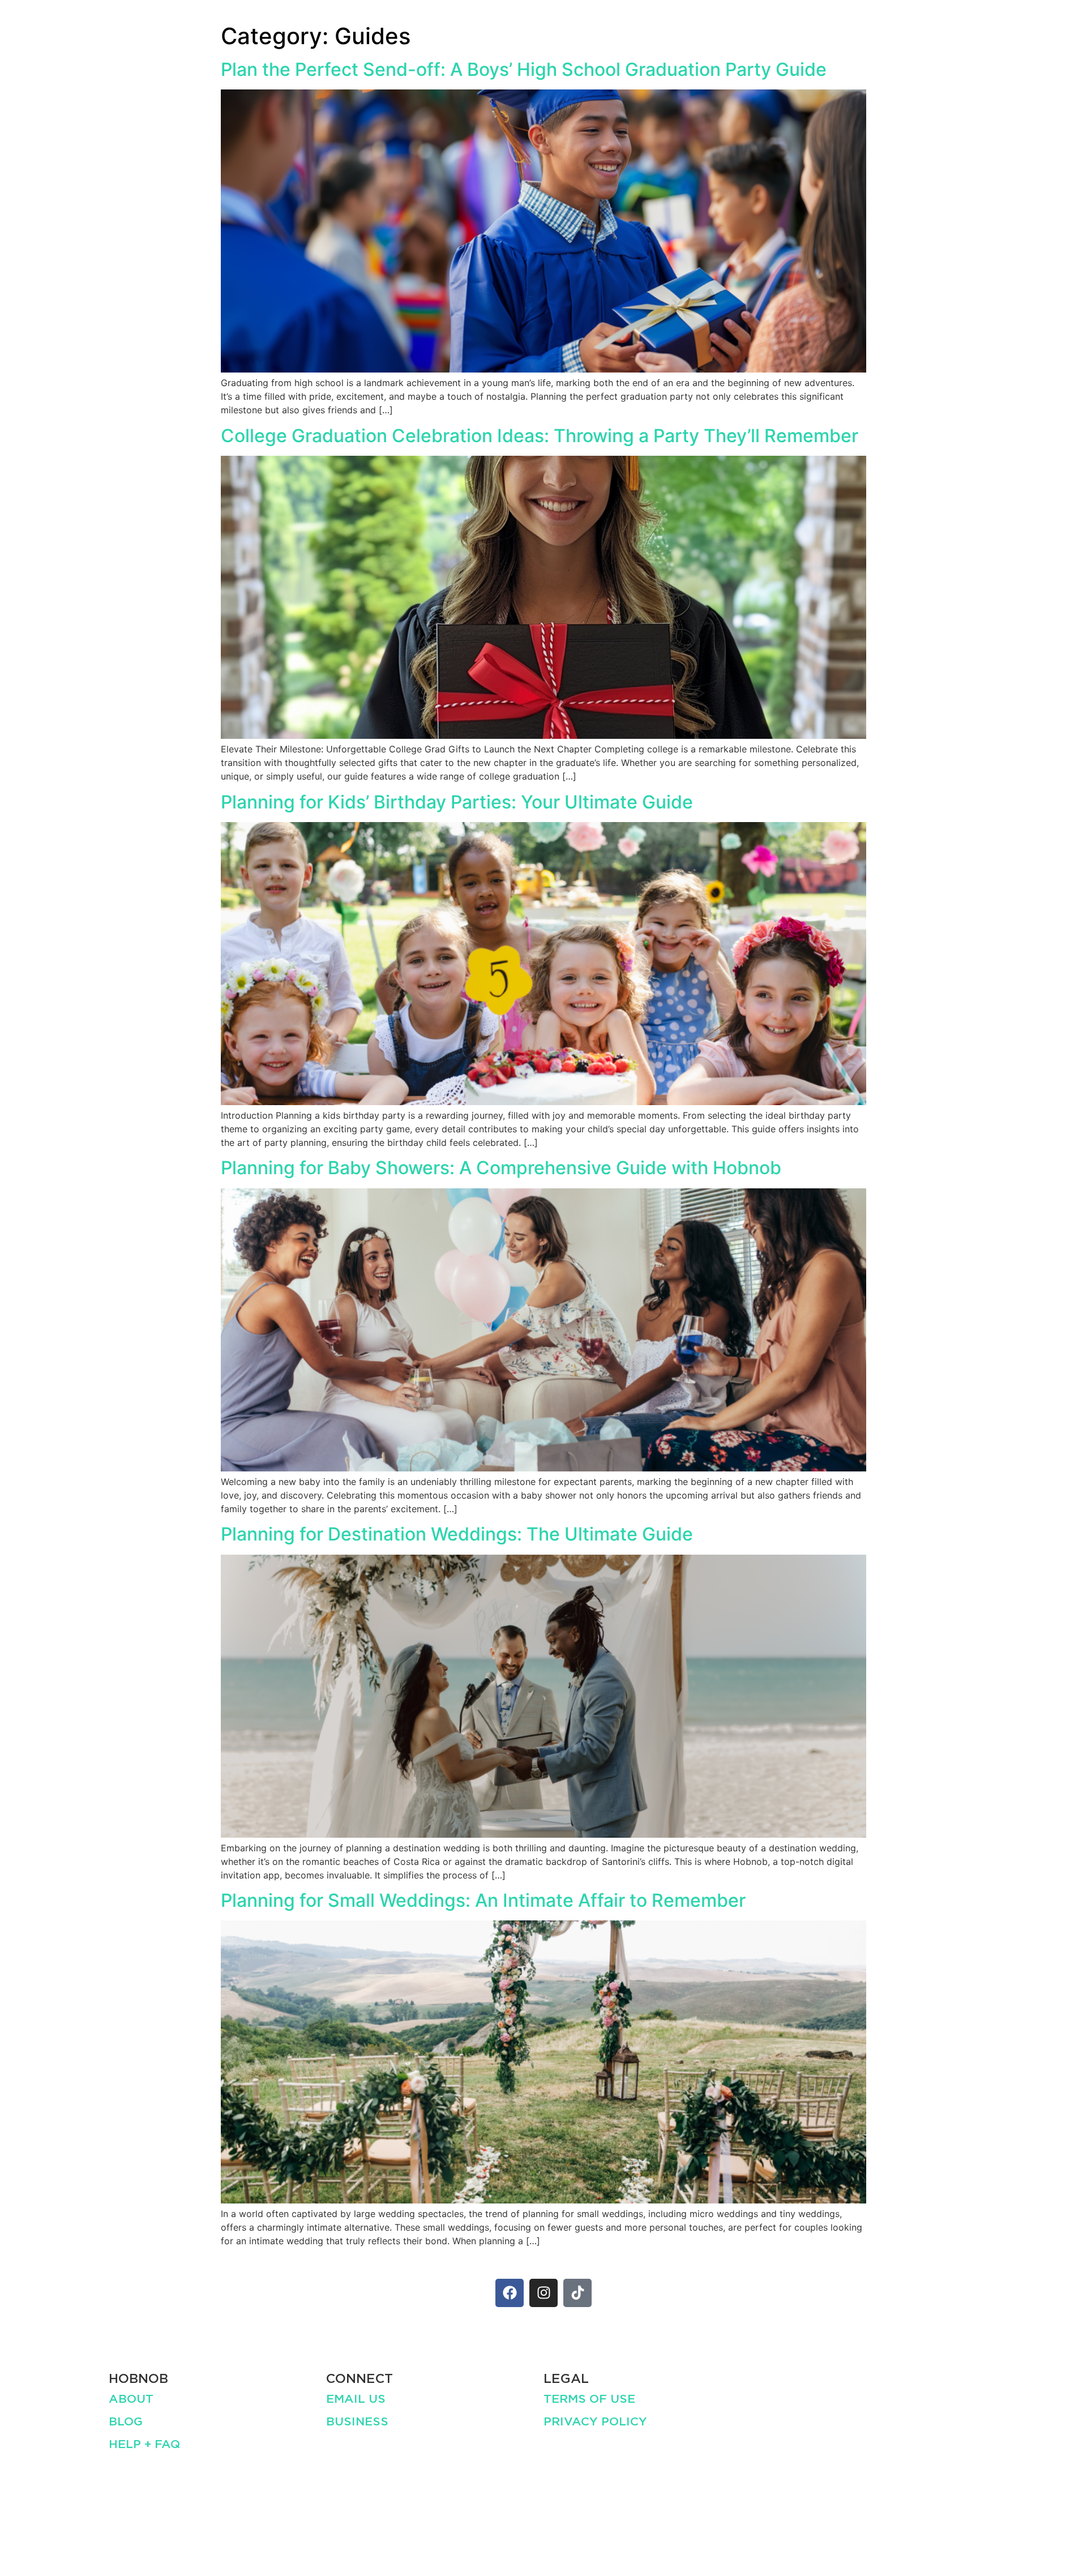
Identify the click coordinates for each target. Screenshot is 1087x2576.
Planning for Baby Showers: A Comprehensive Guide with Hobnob (501, 1168)
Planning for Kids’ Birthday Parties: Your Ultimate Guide (457, 802)
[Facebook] (510, 2293)
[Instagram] (543, 2293)
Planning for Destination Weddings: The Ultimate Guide (457, 1534)
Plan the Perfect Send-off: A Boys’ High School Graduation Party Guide (524, 69)
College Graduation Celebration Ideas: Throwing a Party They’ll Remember (540, 436)
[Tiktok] (577, 2293)
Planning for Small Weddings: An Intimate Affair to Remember (483, 1900)
